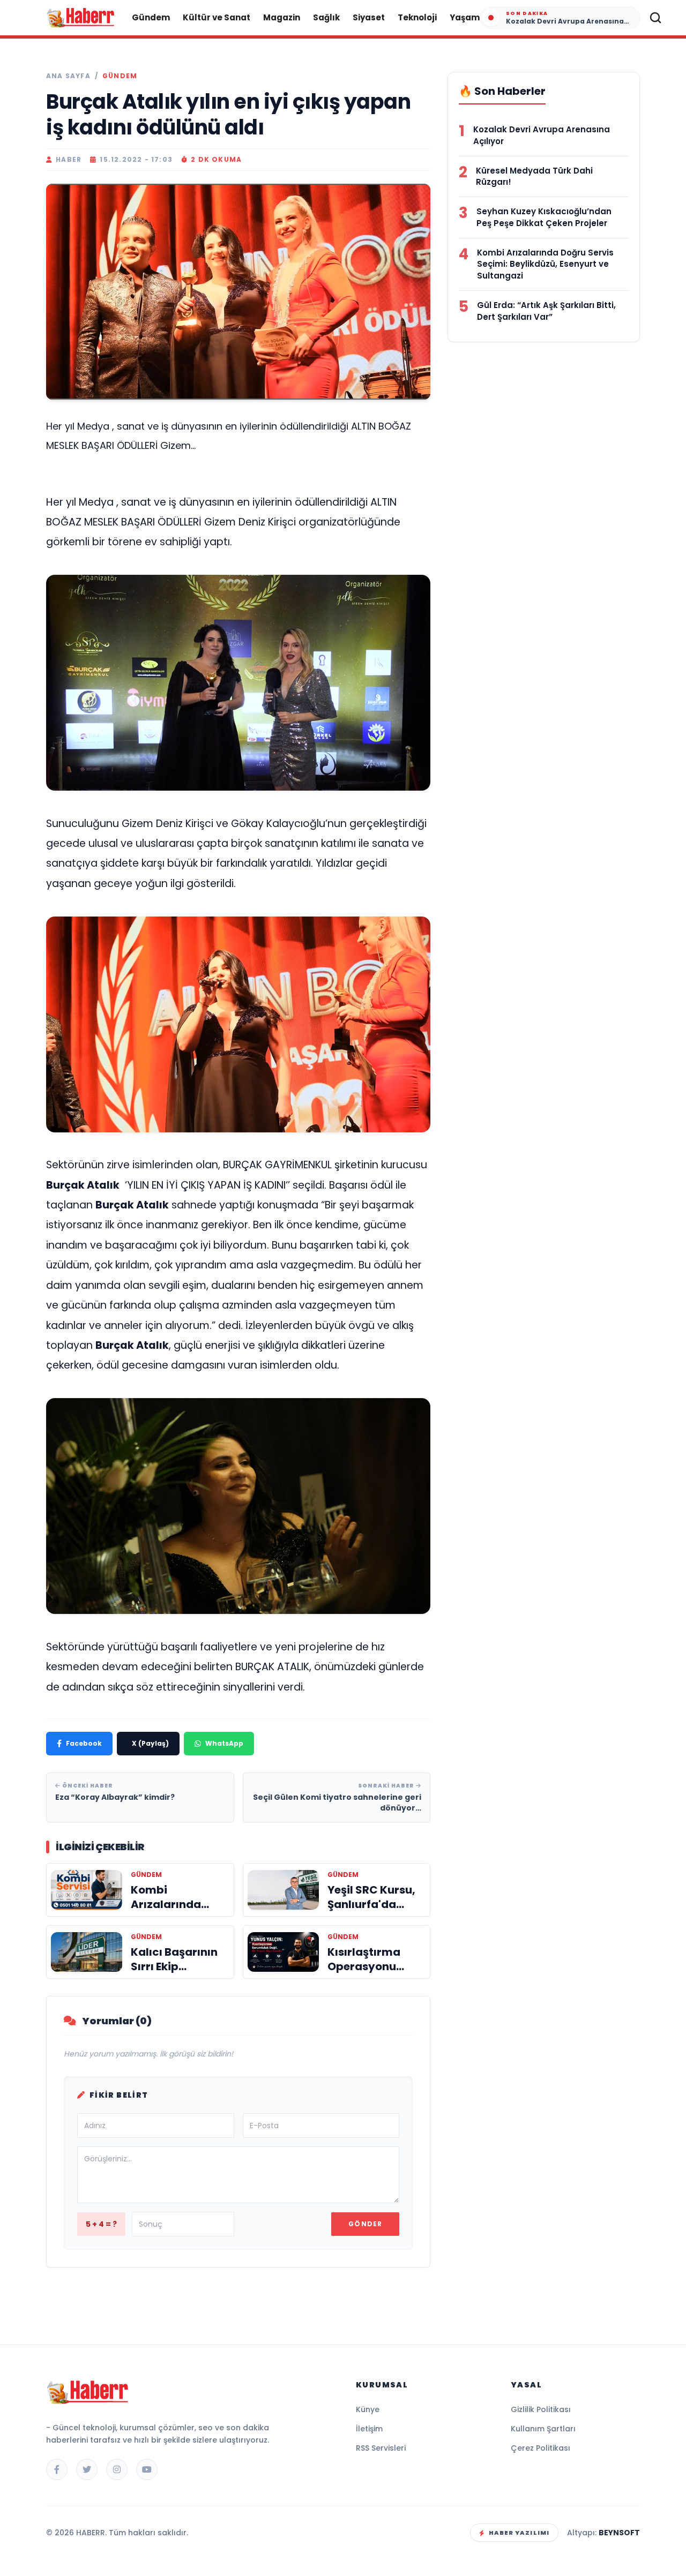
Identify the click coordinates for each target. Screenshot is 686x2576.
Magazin (282, 17)
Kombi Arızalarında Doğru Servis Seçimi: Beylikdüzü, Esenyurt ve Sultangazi (545, 264)
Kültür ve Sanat (217, 17)
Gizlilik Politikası (541, 2409)
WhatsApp (224, 1743)
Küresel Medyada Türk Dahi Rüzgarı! (534, 177)
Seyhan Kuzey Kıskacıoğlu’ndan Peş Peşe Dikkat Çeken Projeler (544, 217)
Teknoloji (417, 17)
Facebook (84, 1743)
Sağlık (326, 17)
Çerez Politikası (540, 2448)
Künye (368, 2409)
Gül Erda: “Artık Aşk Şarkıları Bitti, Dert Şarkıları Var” (546, 311)
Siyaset (369, 17)
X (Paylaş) (150, 1743)
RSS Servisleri (381, 2448)
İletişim (369, 2429)
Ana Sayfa (68, 76)
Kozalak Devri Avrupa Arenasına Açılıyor (542, 135)
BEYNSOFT (619, 2533)
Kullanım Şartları (543, 2429)
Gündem (151, 17)
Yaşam (465, 17)
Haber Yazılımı (519, 2533)
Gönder (365, 2224)
